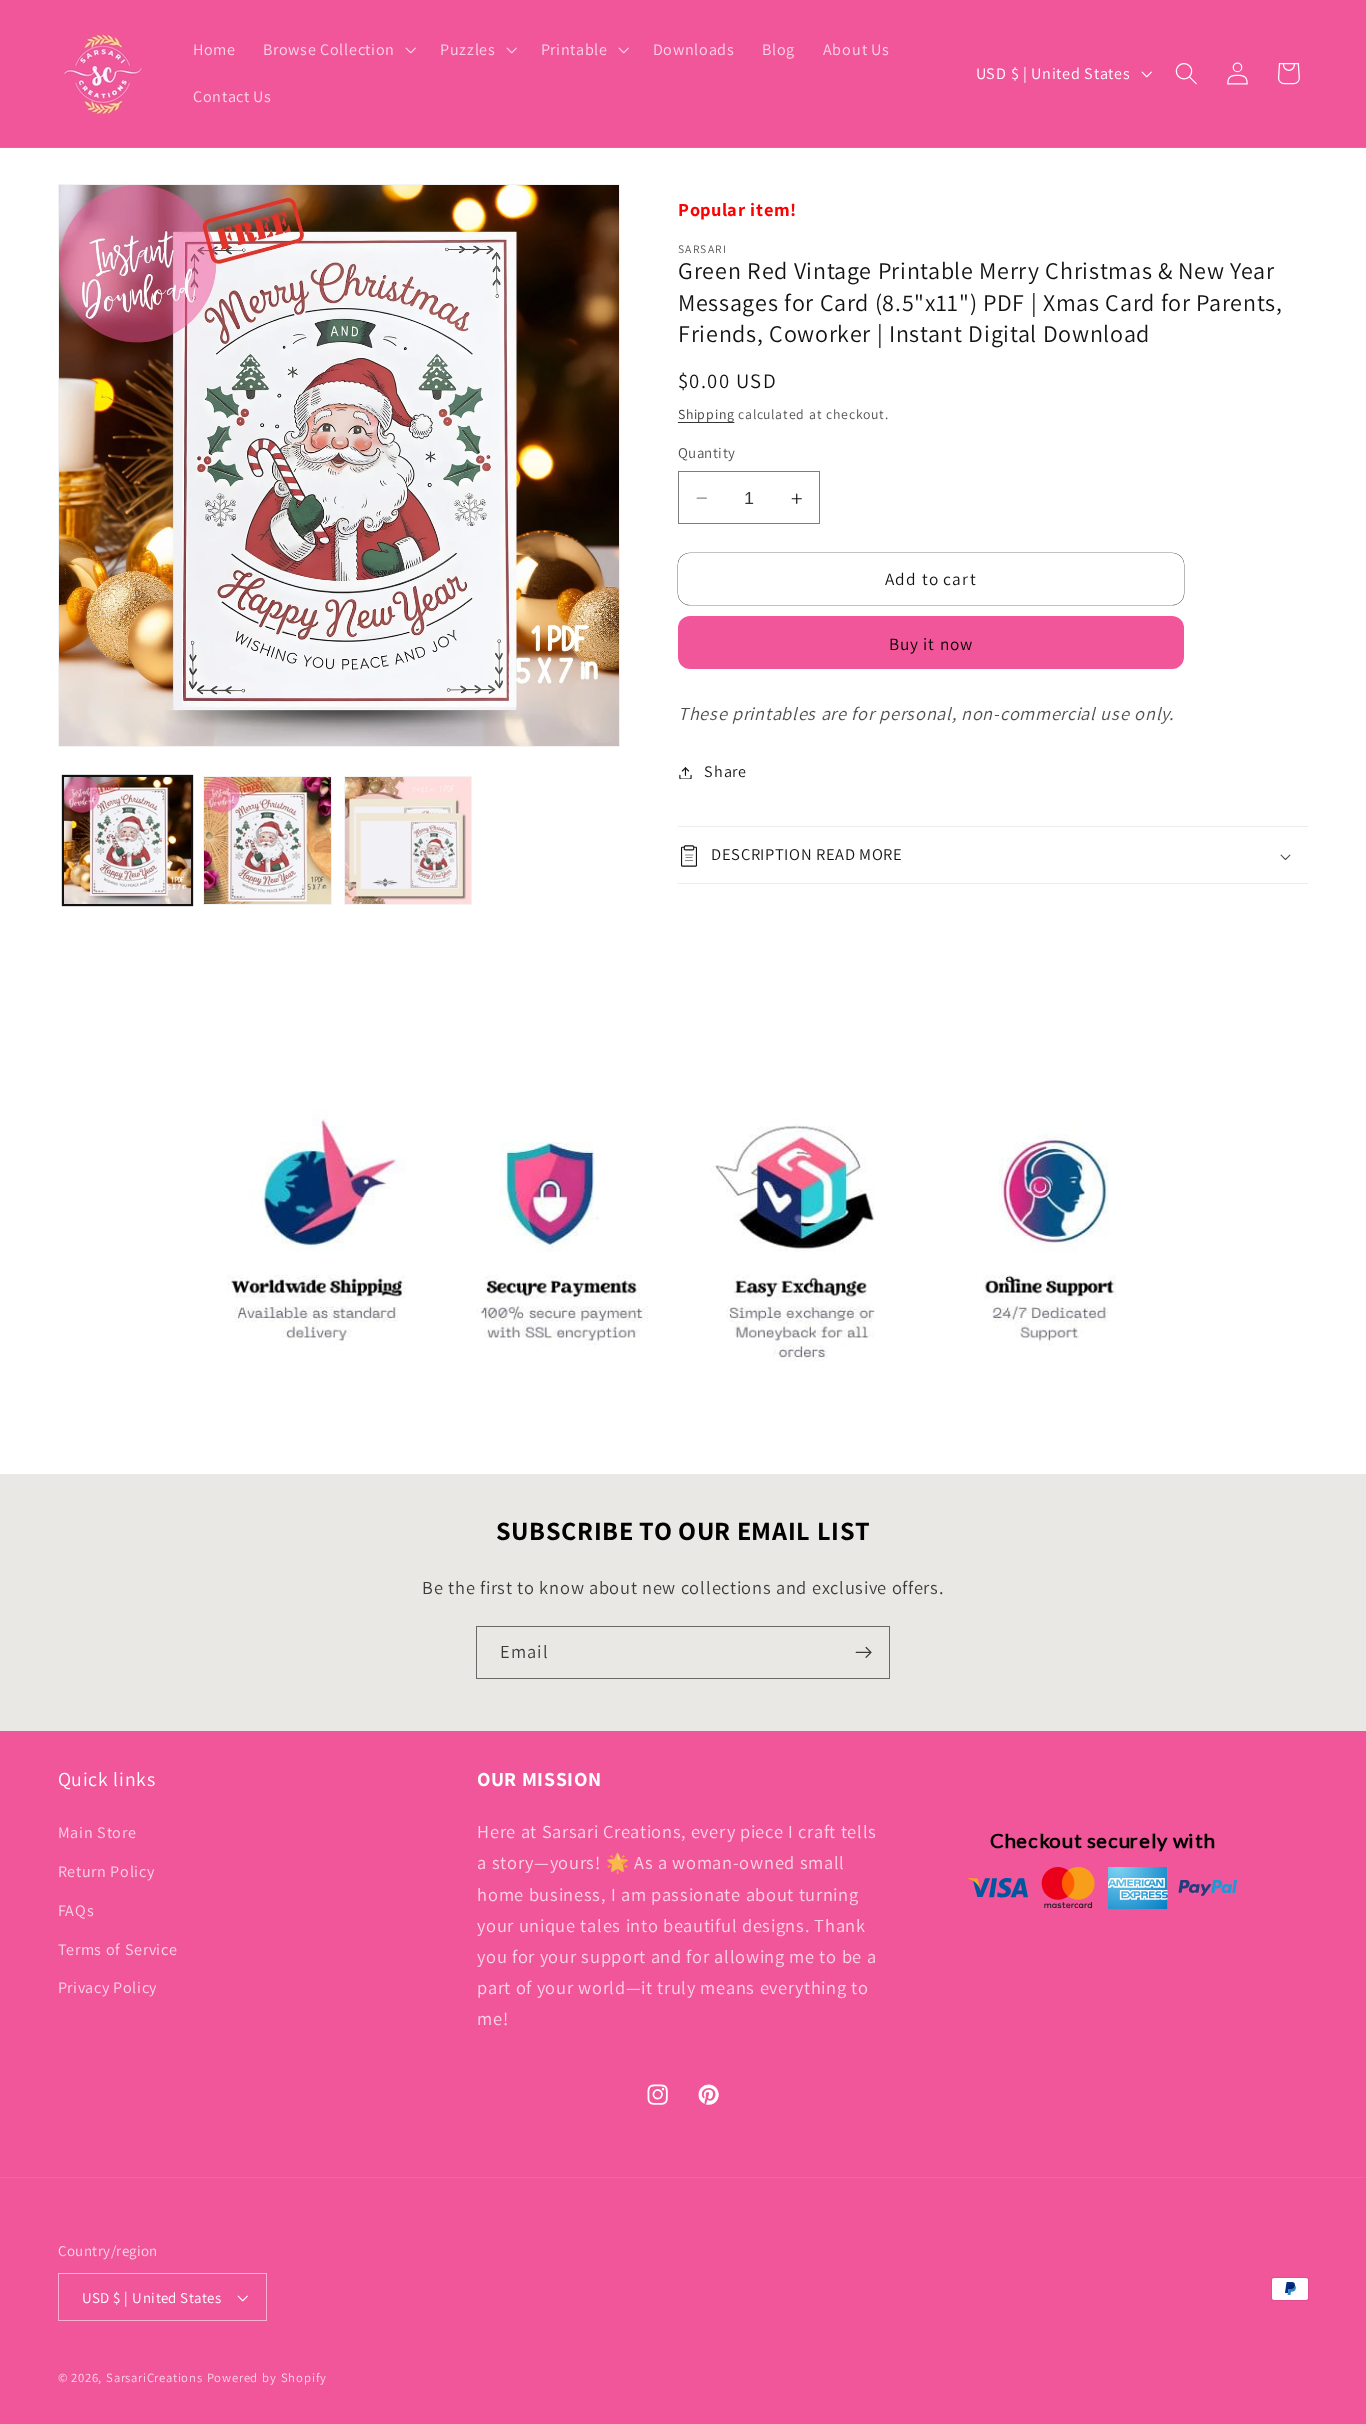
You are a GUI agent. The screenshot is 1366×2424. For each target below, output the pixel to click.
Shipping (706, 415)
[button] (337, 50)
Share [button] (725, 772)
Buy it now (931, 643)
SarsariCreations (154, 2377)
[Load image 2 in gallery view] (267, 840)
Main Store (97, 1832)
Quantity (707, 453)
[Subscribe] (863, 1653)
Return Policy (106, 1871)
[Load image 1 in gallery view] (127, 840)
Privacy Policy (108, 1987)
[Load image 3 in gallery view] (408, 840)
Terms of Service (118, 1949)
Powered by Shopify (267, 2377)
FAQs (76, 1910)
